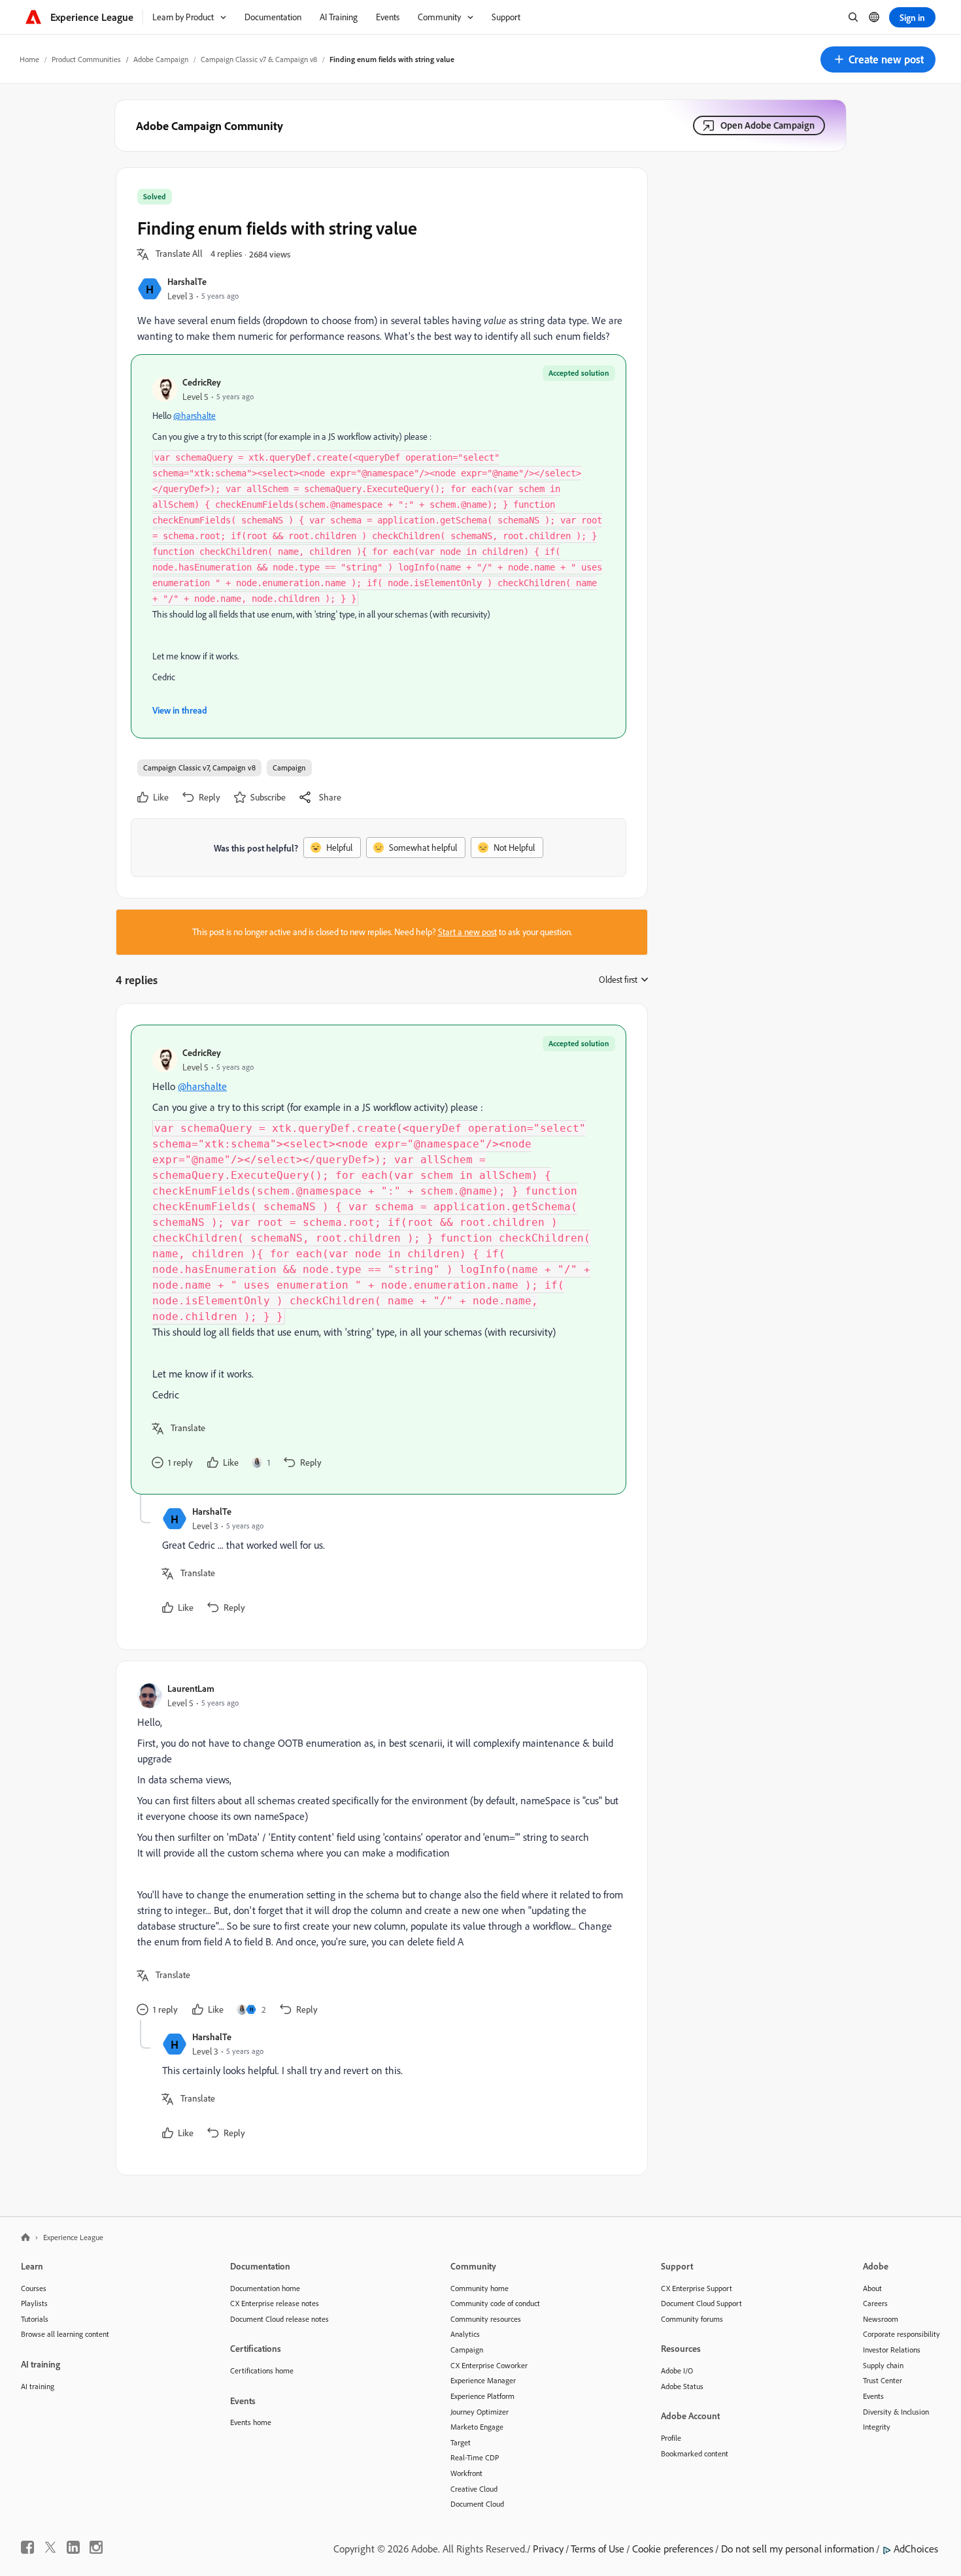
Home (29, 59)
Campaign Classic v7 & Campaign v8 (259, 59)
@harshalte (194, 416)
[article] (379, 1260)
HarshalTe (187, 281)
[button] (878, 59)
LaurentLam (191, 1688)
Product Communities (86, 59)
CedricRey (202, 382)
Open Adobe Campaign (767, 125)
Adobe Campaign (161, 59)
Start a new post (467, 932)
